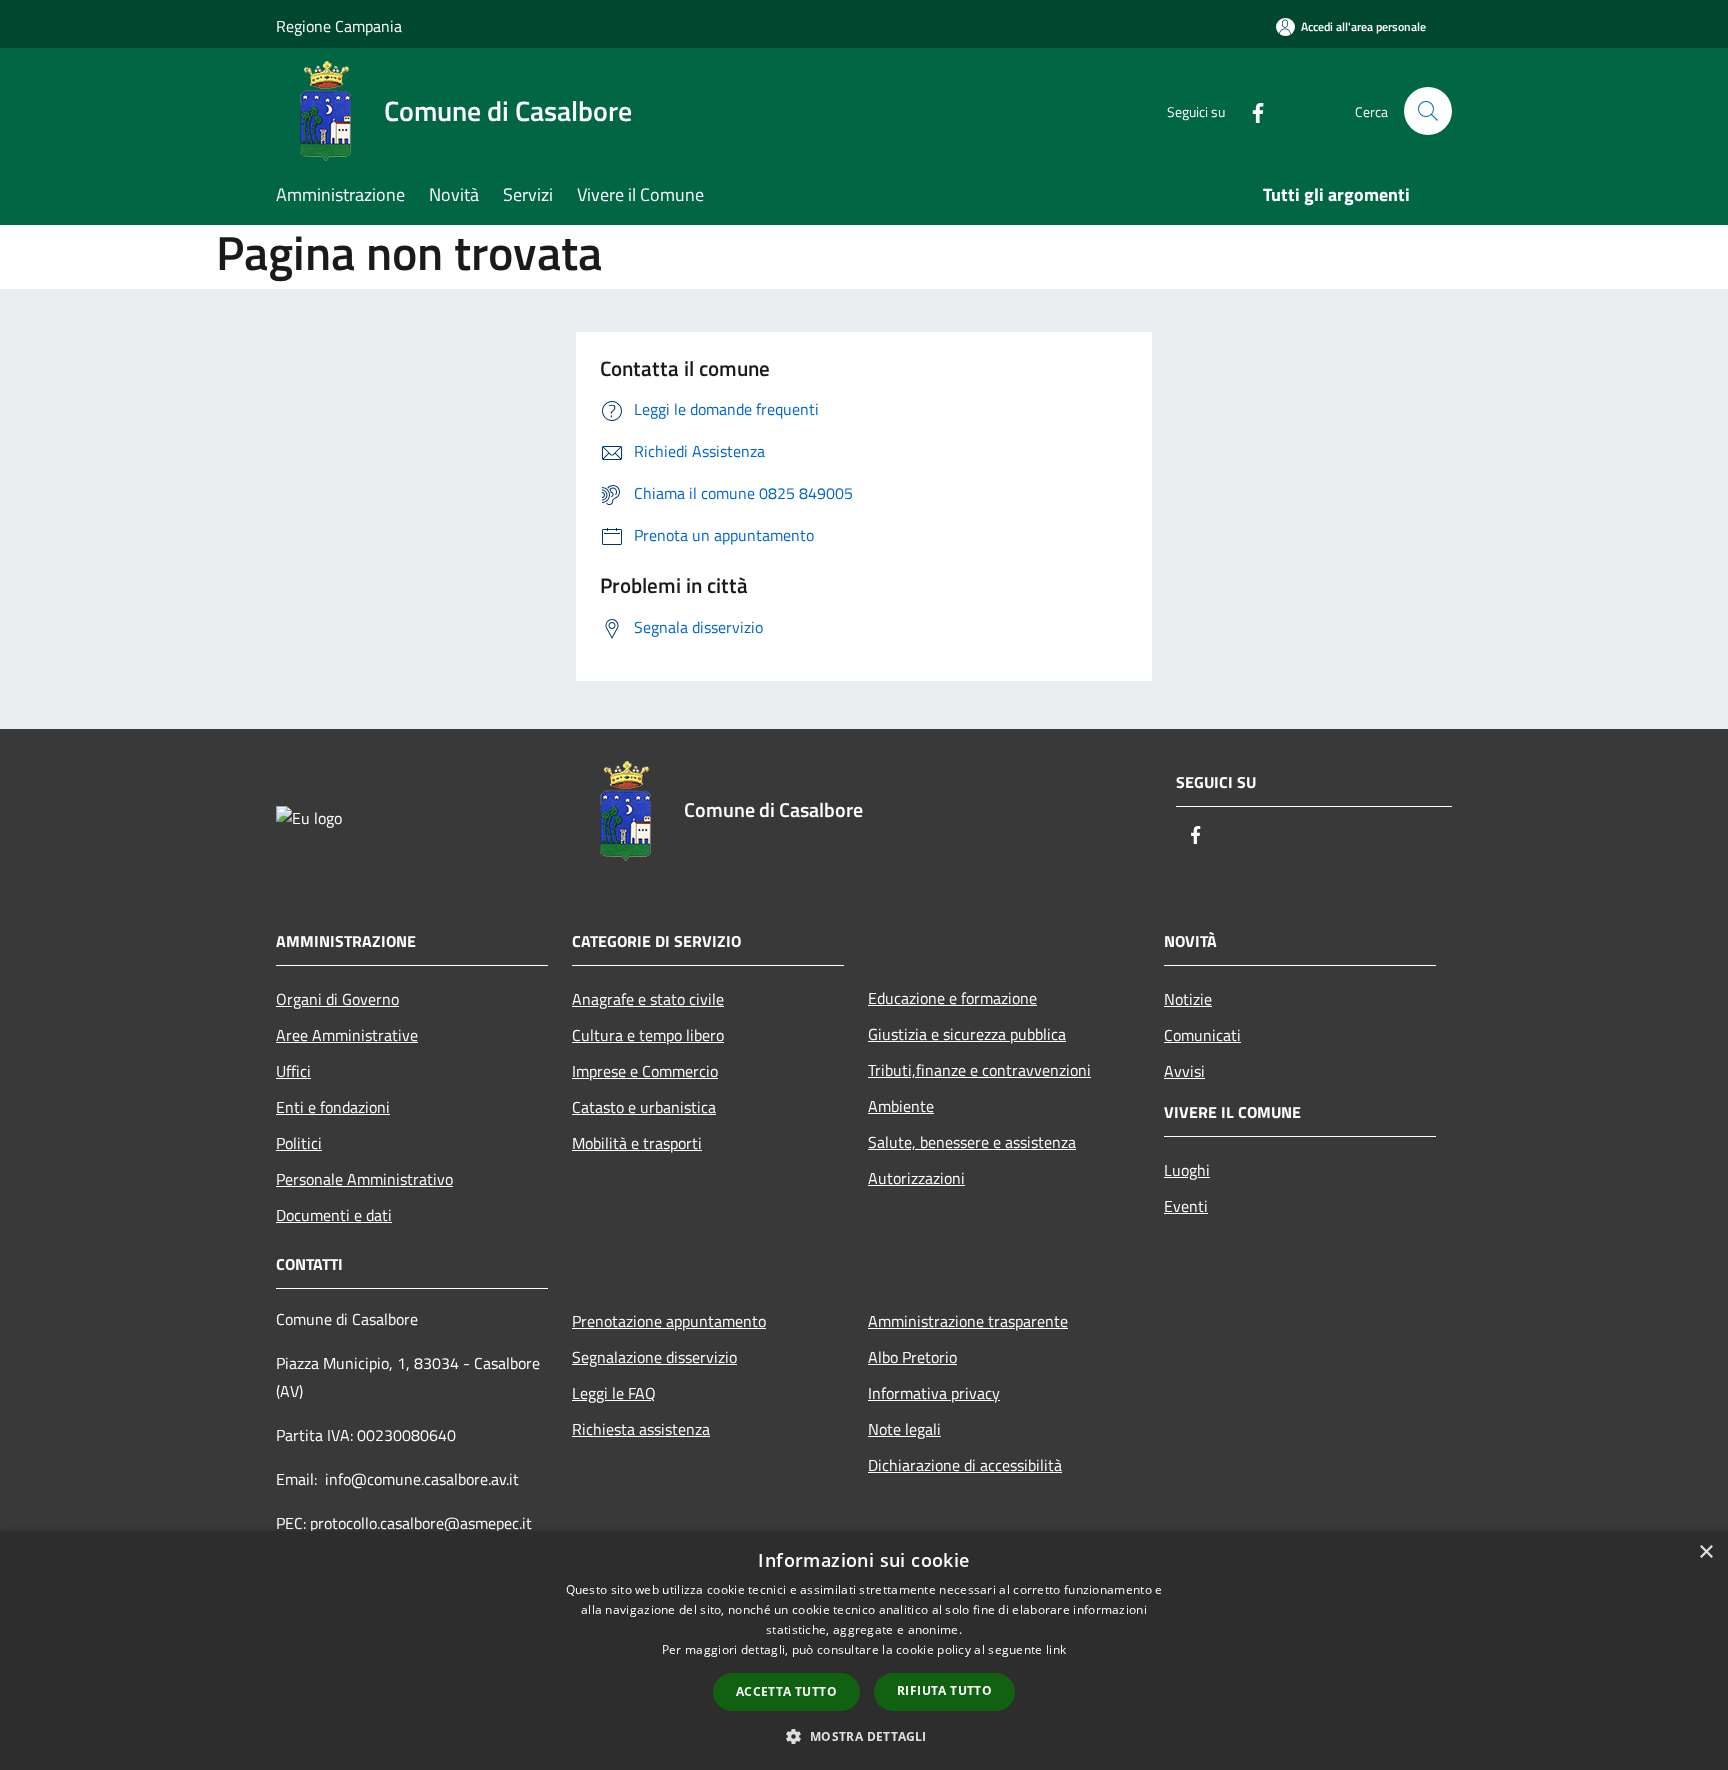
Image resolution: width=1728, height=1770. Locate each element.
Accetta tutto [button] (786, 1691)
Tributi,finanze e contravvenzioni (979, 1070)
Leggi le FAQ (614, 1393)
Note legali (904, 1429)
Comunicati (1202, 1035)
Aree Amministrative (347, 1035)
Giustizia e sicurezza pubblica (967, 1034)
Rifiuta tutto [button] (944, 1690)
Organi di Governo (337, 999)
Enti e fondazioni (333, 1107)
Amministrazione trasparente (968, 1321)
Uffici (293, 1071)
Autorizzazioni (916, 1178)
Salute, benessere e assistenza (972, 1142)
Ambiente (901, 1106)
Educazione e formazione (952, 998)
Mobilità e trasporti (637, 1143)
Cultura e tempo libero (648, 1035)
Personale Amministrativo (364, 1179)
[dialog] (864, 1650)
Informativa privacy (934, 1393)
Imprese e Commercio (645, 1071)
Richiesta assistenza (641, 1429)
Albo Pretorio (912, 1357)
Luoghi (1187, 1170)
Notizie (1188, 999)
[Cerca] (1428, 111)
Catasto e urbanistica (644, 1107)
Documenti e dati (334, 1215)
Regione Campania (339, 26)
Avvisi (1184, 1071)
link (1056, 1649)
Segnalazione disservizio (654, 1357)
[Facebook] (1250, 110)
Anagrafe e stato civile (648, 999)
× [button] (1705, 1552)
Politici (299, 1143)
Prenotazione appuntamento (669, 1321)
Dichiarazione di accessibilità (965, 1465)
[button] (863, 1736)
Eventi (1186, 1206)
